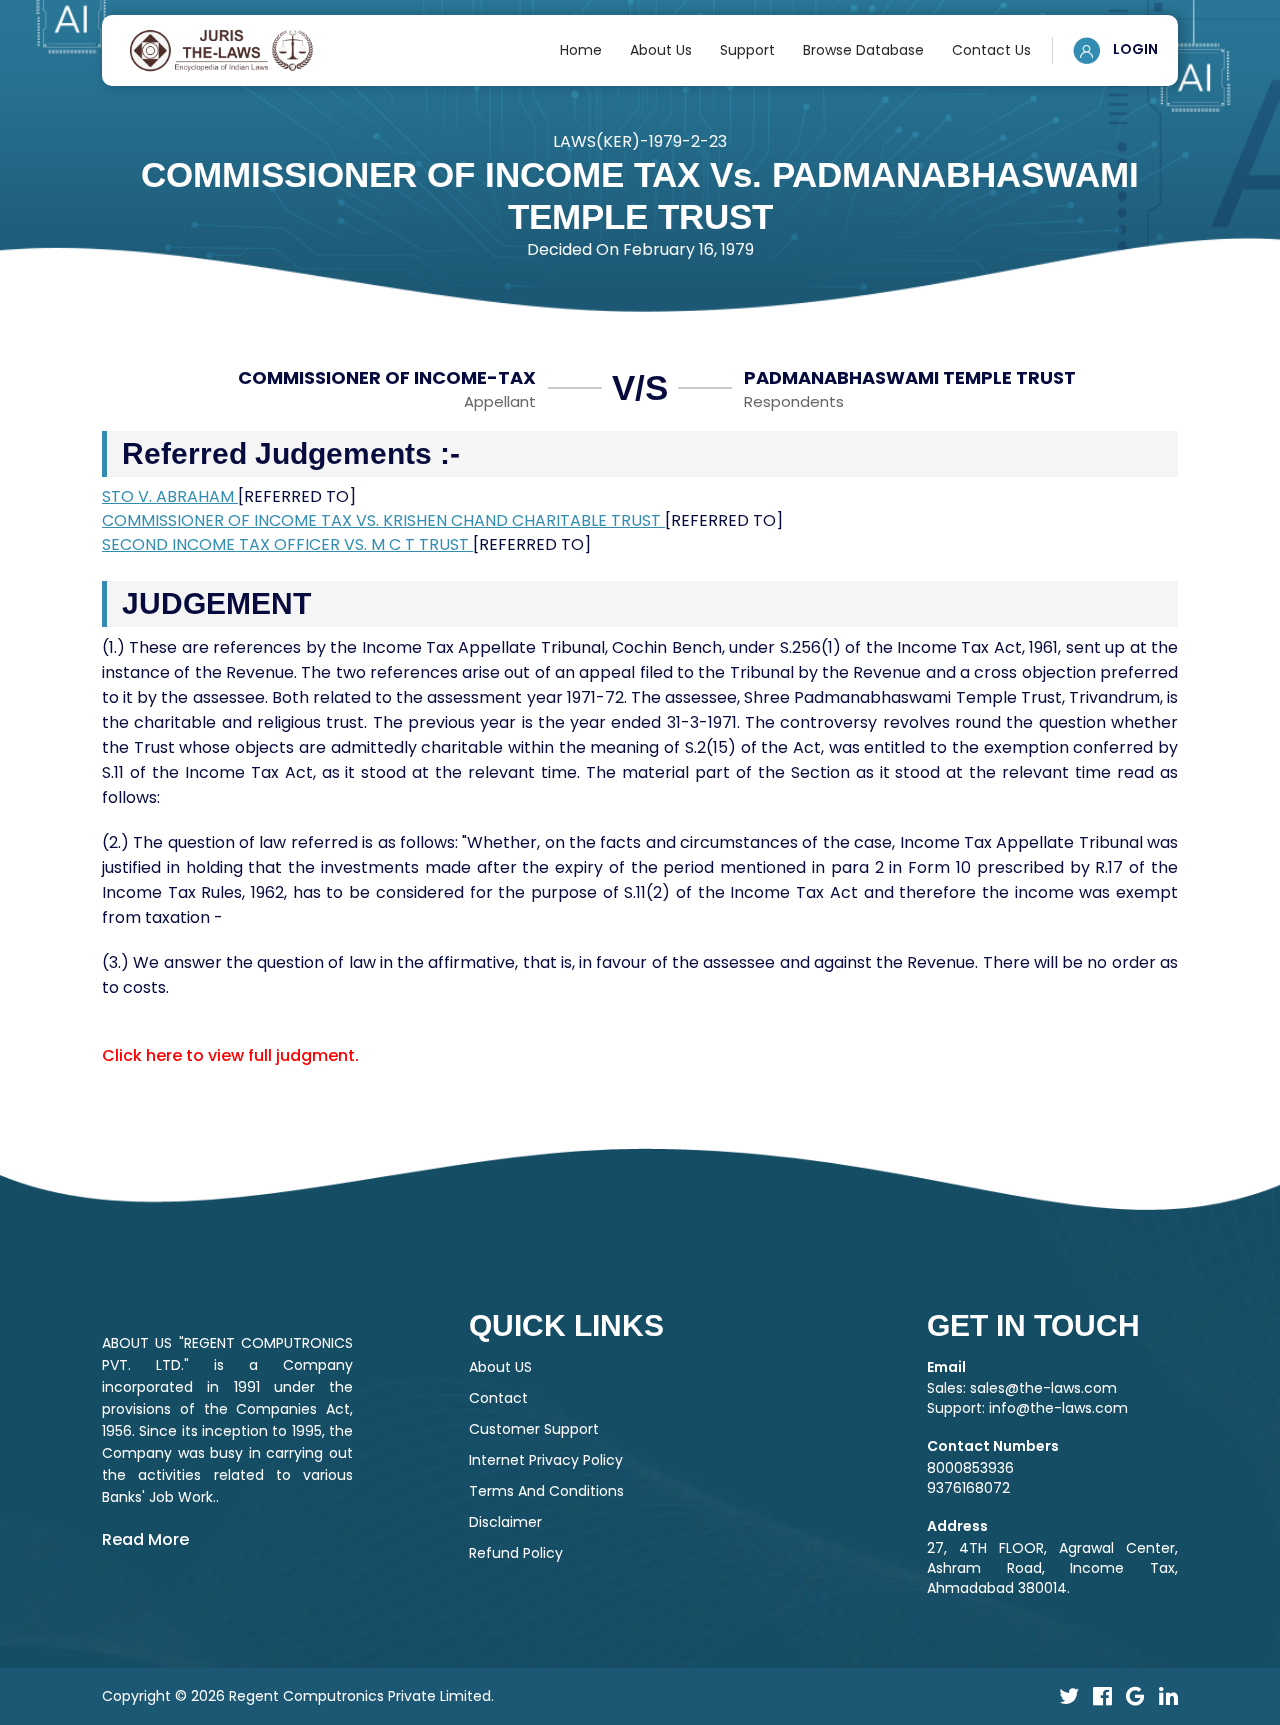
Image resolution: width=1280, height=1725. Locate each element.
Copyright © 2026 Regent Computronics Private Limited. (298, 1696)
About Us (661, 50)
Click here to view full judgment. (230, 1055)
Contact (498, 1398)
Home (581, 50)
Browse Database (863, 50)
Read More (145, 1539)
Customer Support (534, 1429)
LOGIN (1134, 49)
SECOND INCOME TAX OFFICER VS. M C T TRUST (287, 544)
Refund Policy (516, 1553)
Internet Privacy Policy (546, 1460)
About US (500, 1367)
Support (747, 50)
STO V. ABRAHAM (170, 496)
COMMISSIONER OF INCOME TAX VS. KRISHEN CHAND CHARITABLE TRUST (383, 520)
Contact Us (991, 50)
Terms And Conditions (546, 1491)
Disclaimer (505, 1522)
